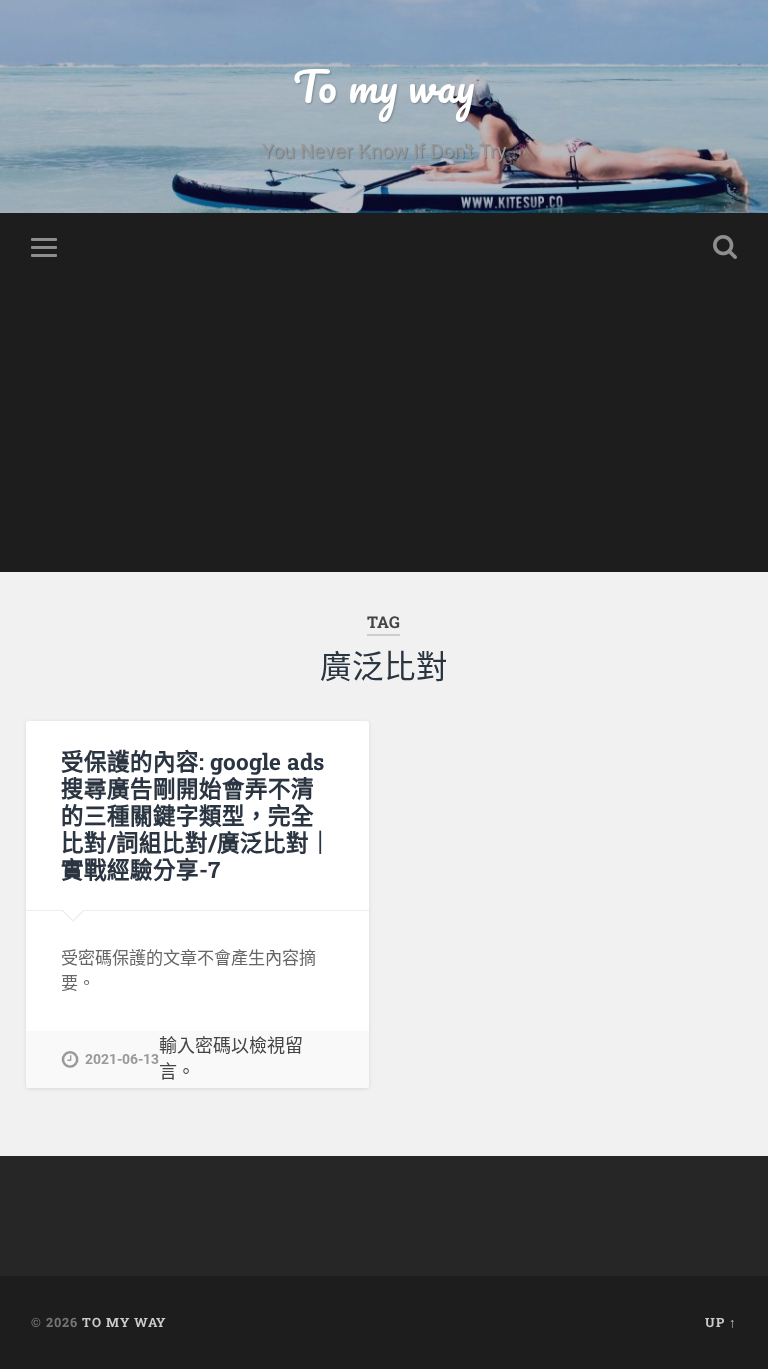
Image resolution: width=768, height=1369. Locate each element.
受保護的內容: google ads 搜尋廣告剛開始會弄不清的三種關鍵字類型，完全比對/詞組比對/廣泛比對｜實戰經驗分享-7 (196, 815)
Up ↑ (721, 1322)
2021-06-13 (122, 1059)
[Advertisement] (384, 432)
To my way (383, 85)
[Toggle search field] (725, 247)
